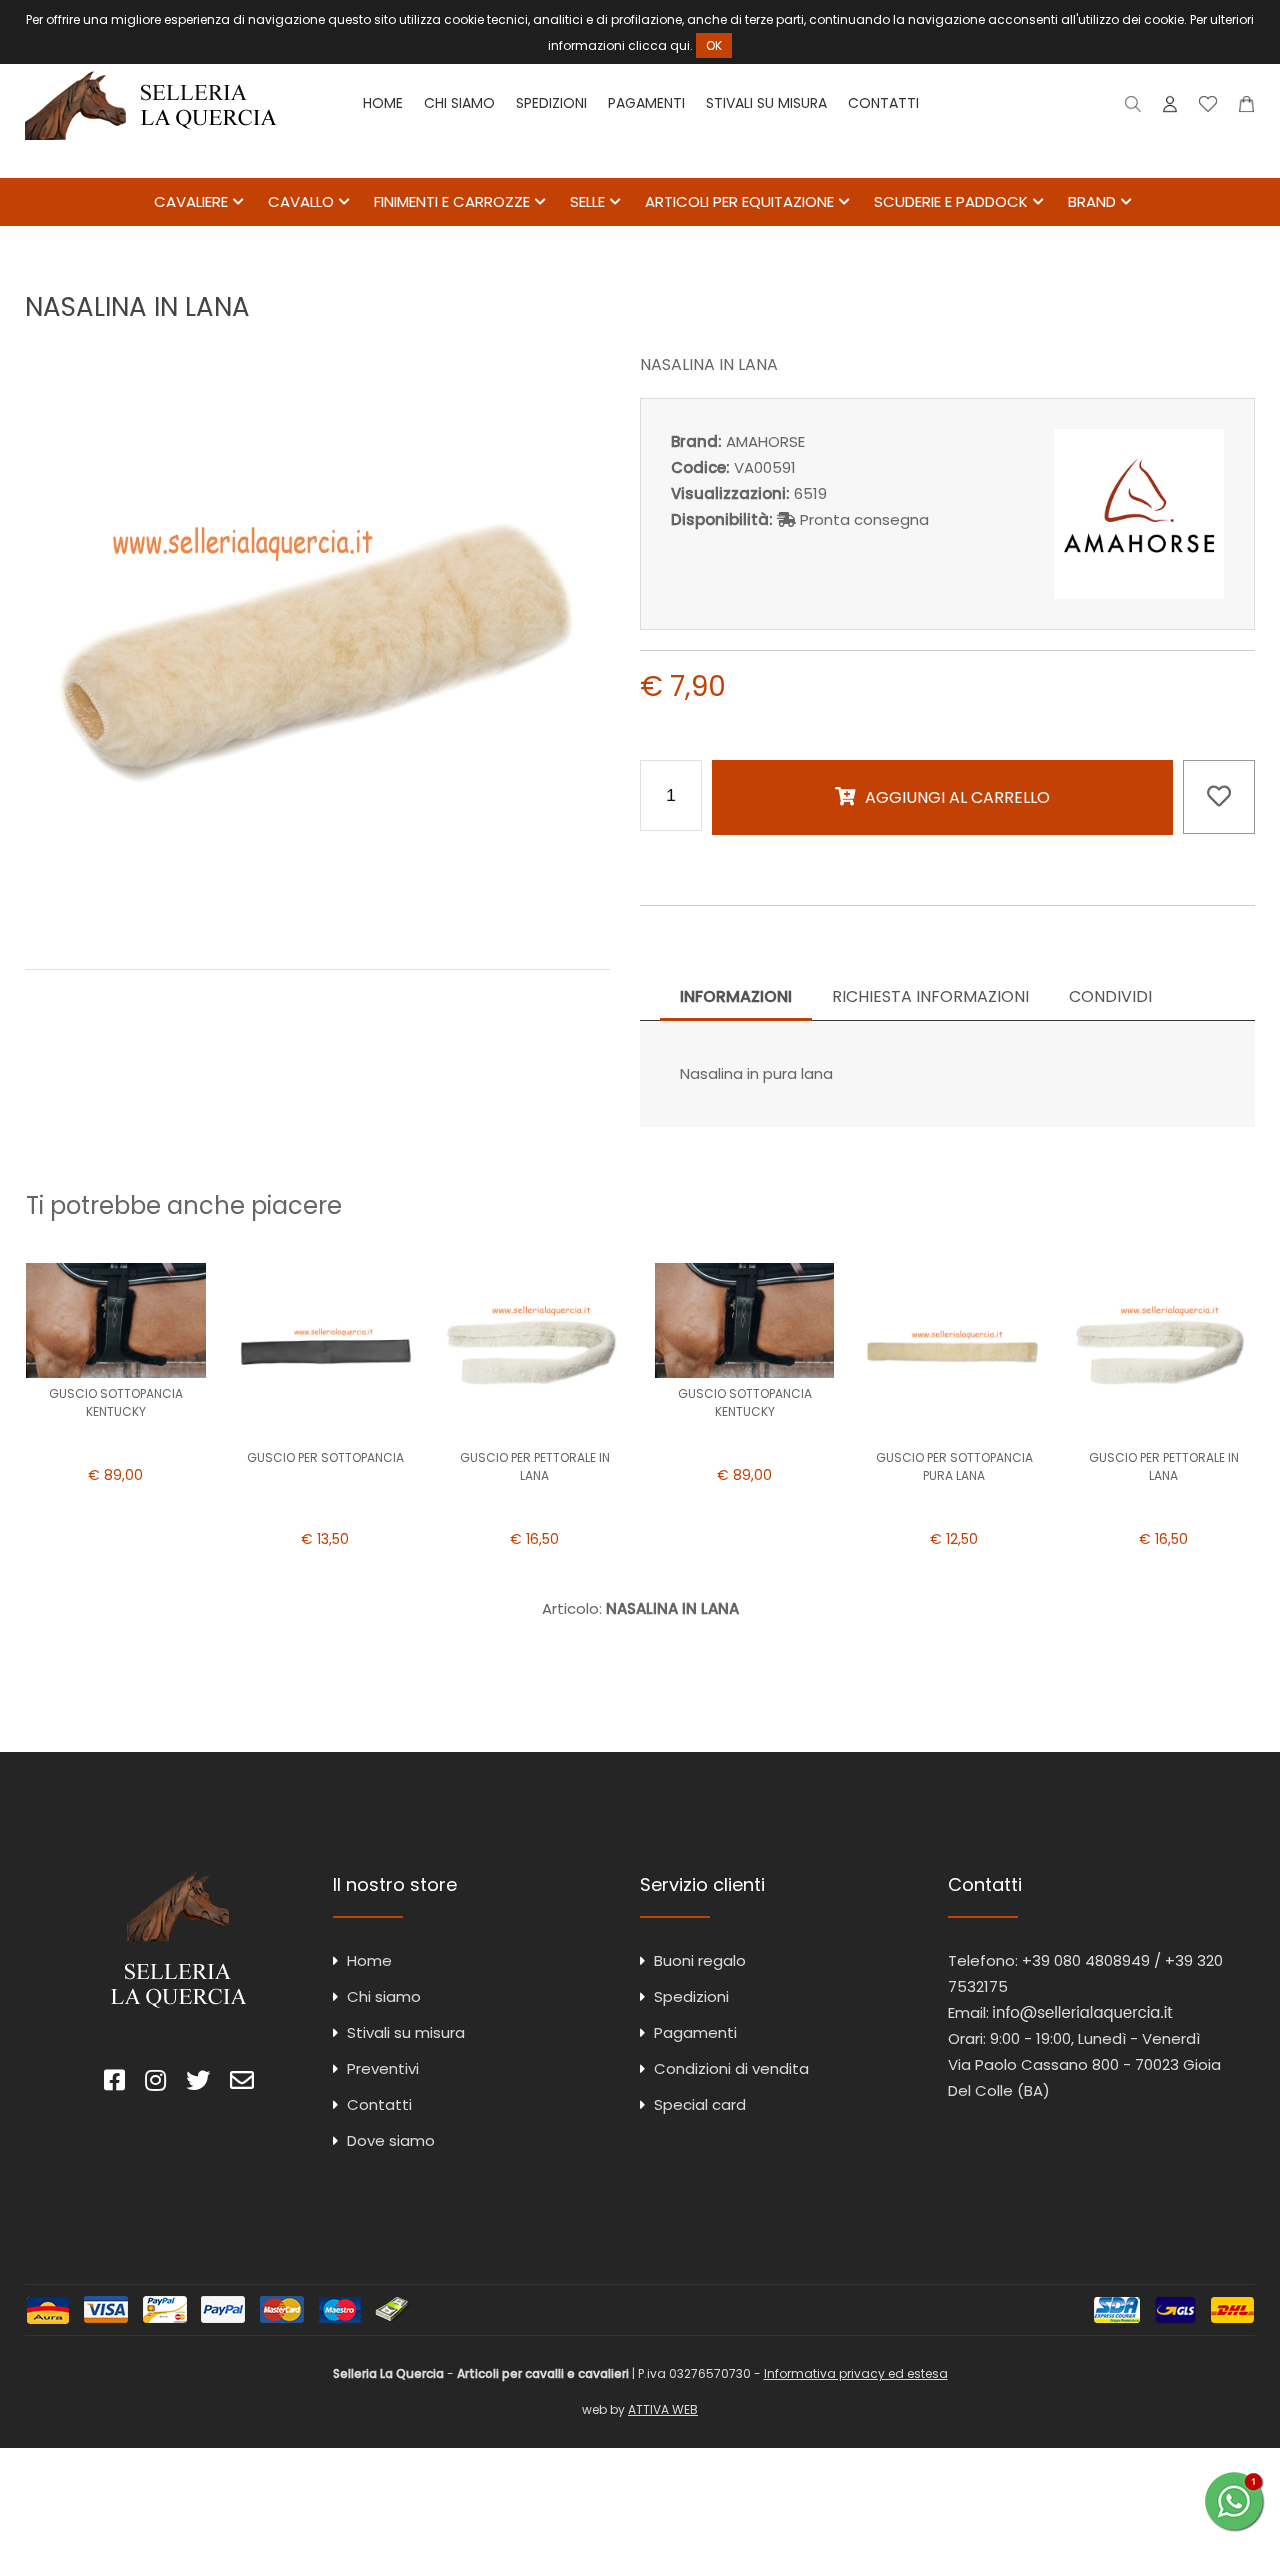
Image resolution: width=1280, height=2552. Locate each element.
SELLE (587, 201)
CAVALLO (301, 201)
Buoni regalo (700, 1960)
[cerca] (1133, 108)
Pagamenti (646, 103)
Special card (700, 2104)
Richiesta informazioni (930, 996)
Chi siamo (459, 103)
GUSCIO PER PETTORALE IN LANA (535, 1466)
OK (714, 45)
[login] (1170, 108)
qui (680, 45)
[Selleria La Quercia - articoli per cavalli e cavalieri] (151, 164)
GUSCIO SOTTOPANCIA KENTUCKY (116, 1402)
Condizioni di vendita (731, 2068)
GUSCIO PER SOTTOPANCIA (325, 1457)
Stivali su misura (766, 103)
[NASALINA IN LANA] (317, 925)
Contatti (883, 103)
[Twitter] (198, 2083)
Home (383, 103)
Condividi (1110, 996)
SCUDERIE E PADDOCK (951, 201)
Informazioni (736, 996)
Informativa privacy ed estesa (856, 2373)
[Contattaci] (1246, 108)
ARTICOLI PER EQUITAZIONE (739, 201)
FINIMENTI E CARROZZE (452, 201)
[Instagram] (155, 2083)
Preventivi (383, 2068)
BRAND (1092, 201)
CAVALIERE (191, 201)
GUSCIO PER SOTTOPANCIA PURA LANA (954, 1466)
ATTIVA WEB (663, 2409)
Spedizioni (551, 103)
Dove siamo (391, 2140)
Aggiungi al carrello (957, 797)
